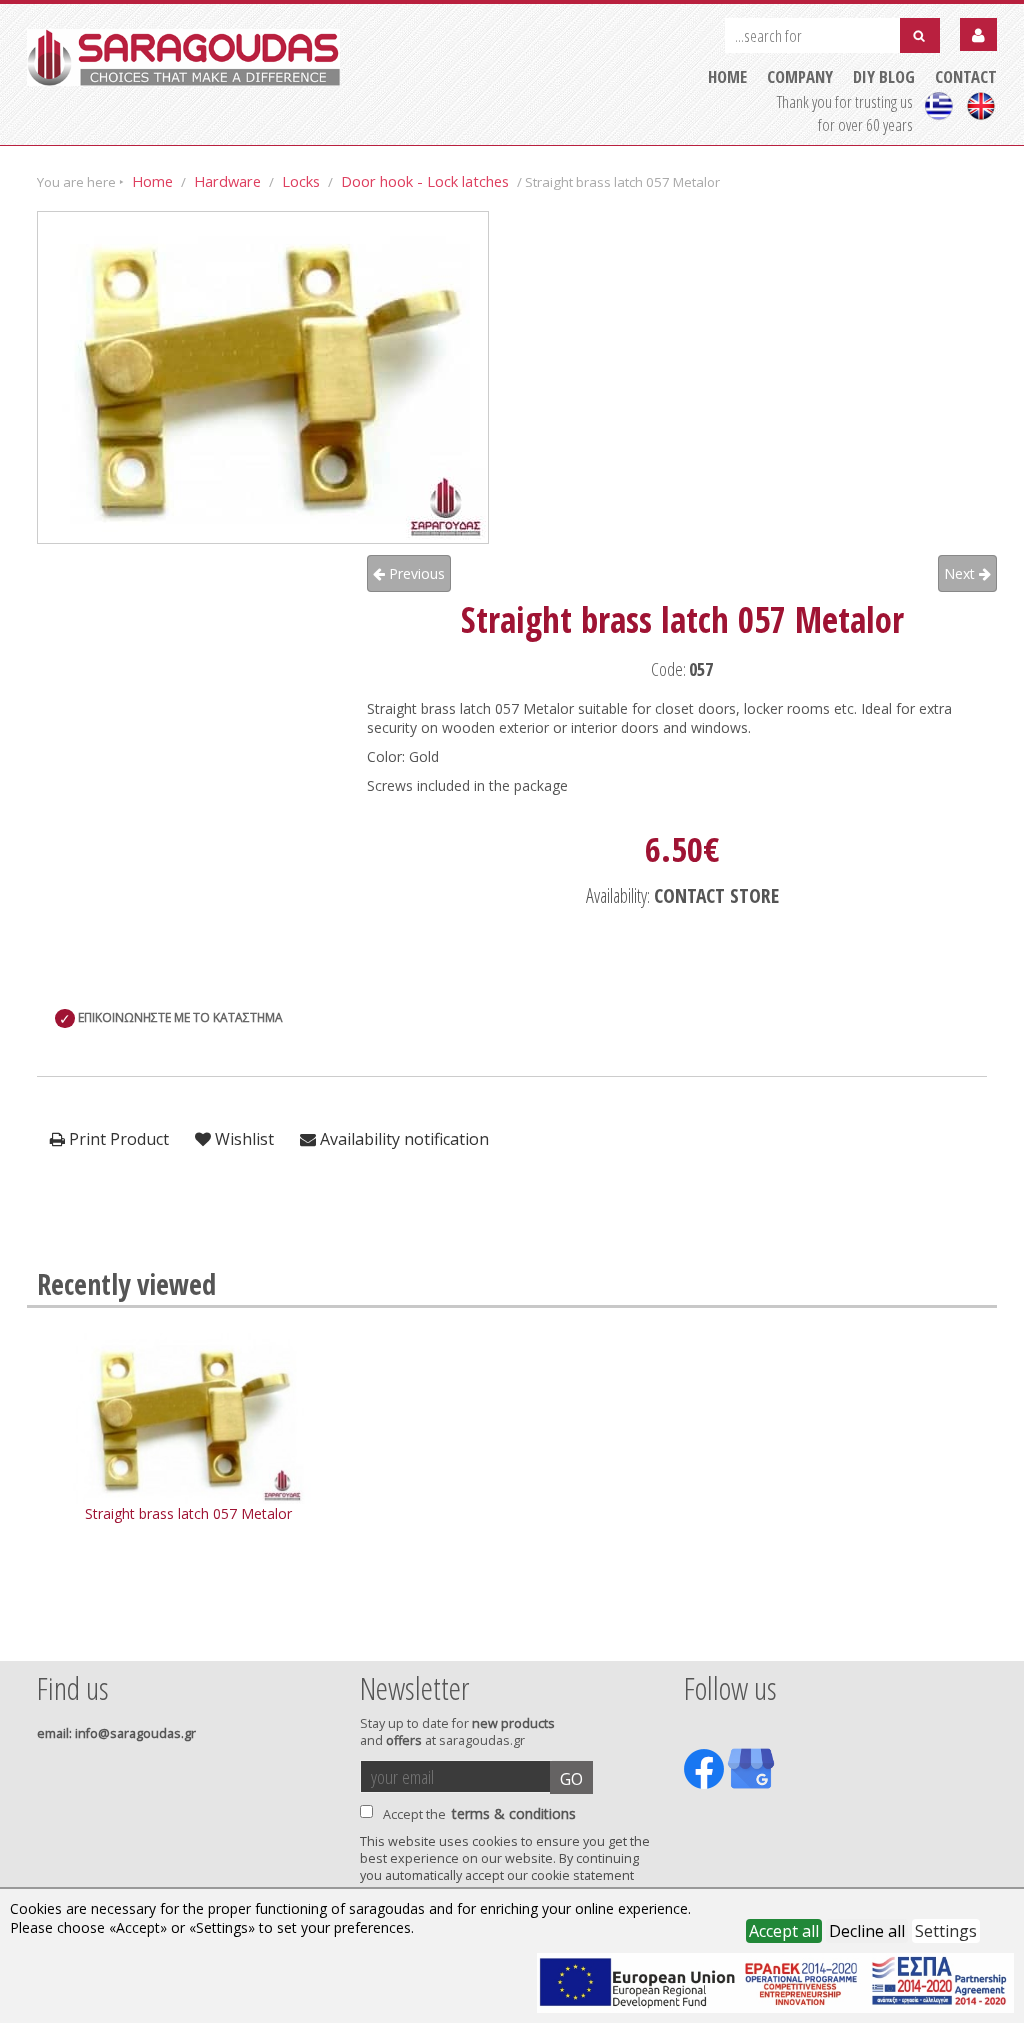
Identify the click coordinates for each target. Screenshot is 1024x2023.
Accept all (784, 1931)
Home (152, 181)
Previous (415, 573)
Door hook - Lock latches (425, 181)
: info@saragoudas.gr (116, 1733)
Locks (301, 181)
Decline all (867, 1931)
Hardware (227, 181)
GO (571, 1779)
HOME (727, 76)
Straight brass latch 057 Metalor (188, 1513)
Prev (48, 1634)
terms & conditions (514, 1813)
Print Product (117, 1139)
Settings (946, 1931)
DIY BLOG (884, 76)
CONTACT (966, 76)
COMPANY (800, 76)
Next (961, 573)
